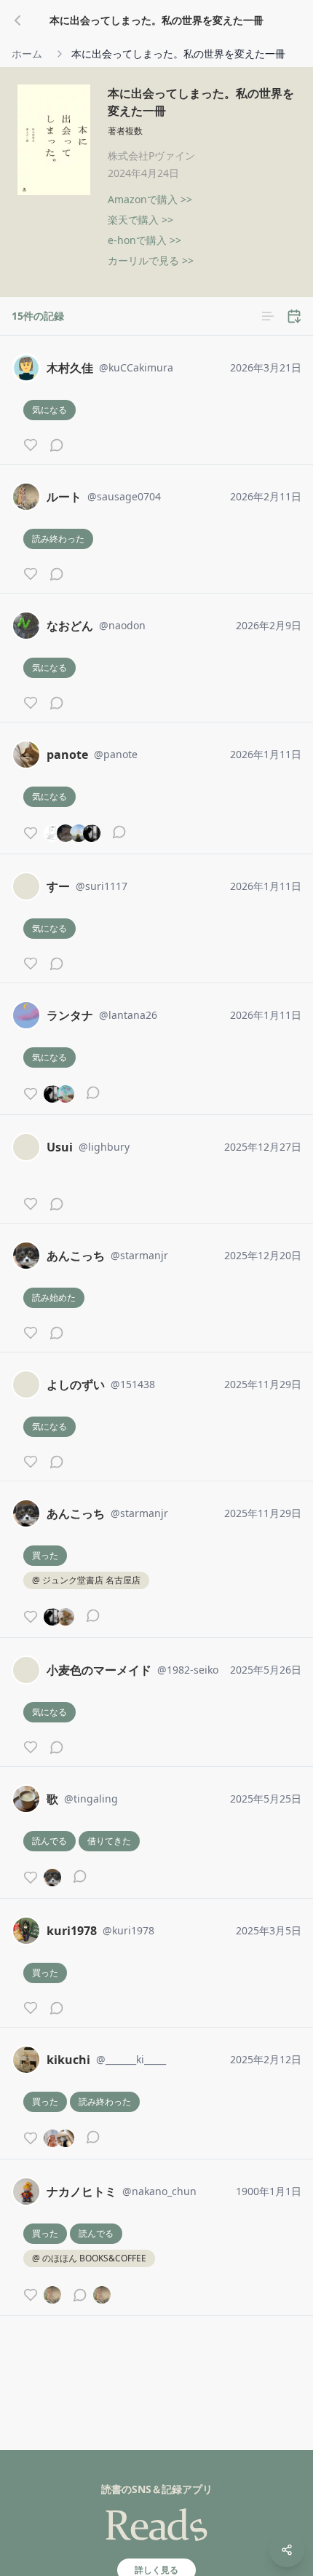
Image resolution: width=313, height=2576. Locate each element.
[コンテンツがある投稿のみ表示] (268, 316)
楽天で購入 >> (140, 220)
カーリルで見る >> (151, 260)
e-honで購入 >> (144, 240)
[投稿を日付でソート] (294, 316)
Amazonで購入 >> (150, 199)
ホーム (27, 54)
